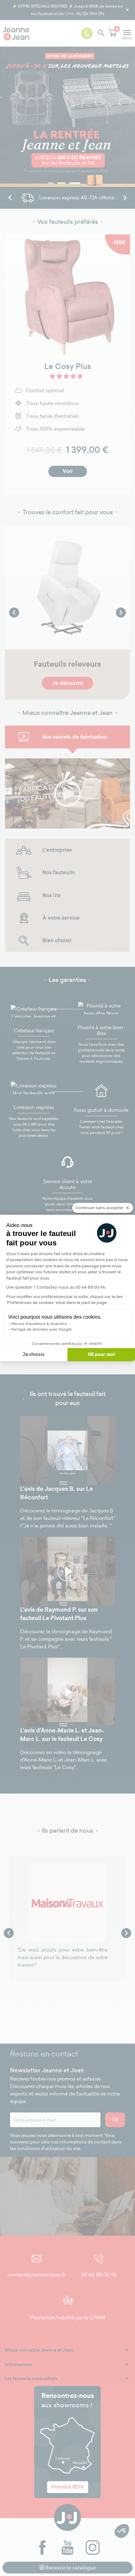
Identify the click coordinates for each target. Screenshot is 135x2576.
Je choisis (34, 1355)
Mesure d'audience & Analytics (39, 1324)
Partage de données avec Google (41, 1329)
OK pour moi (101, 1355)
